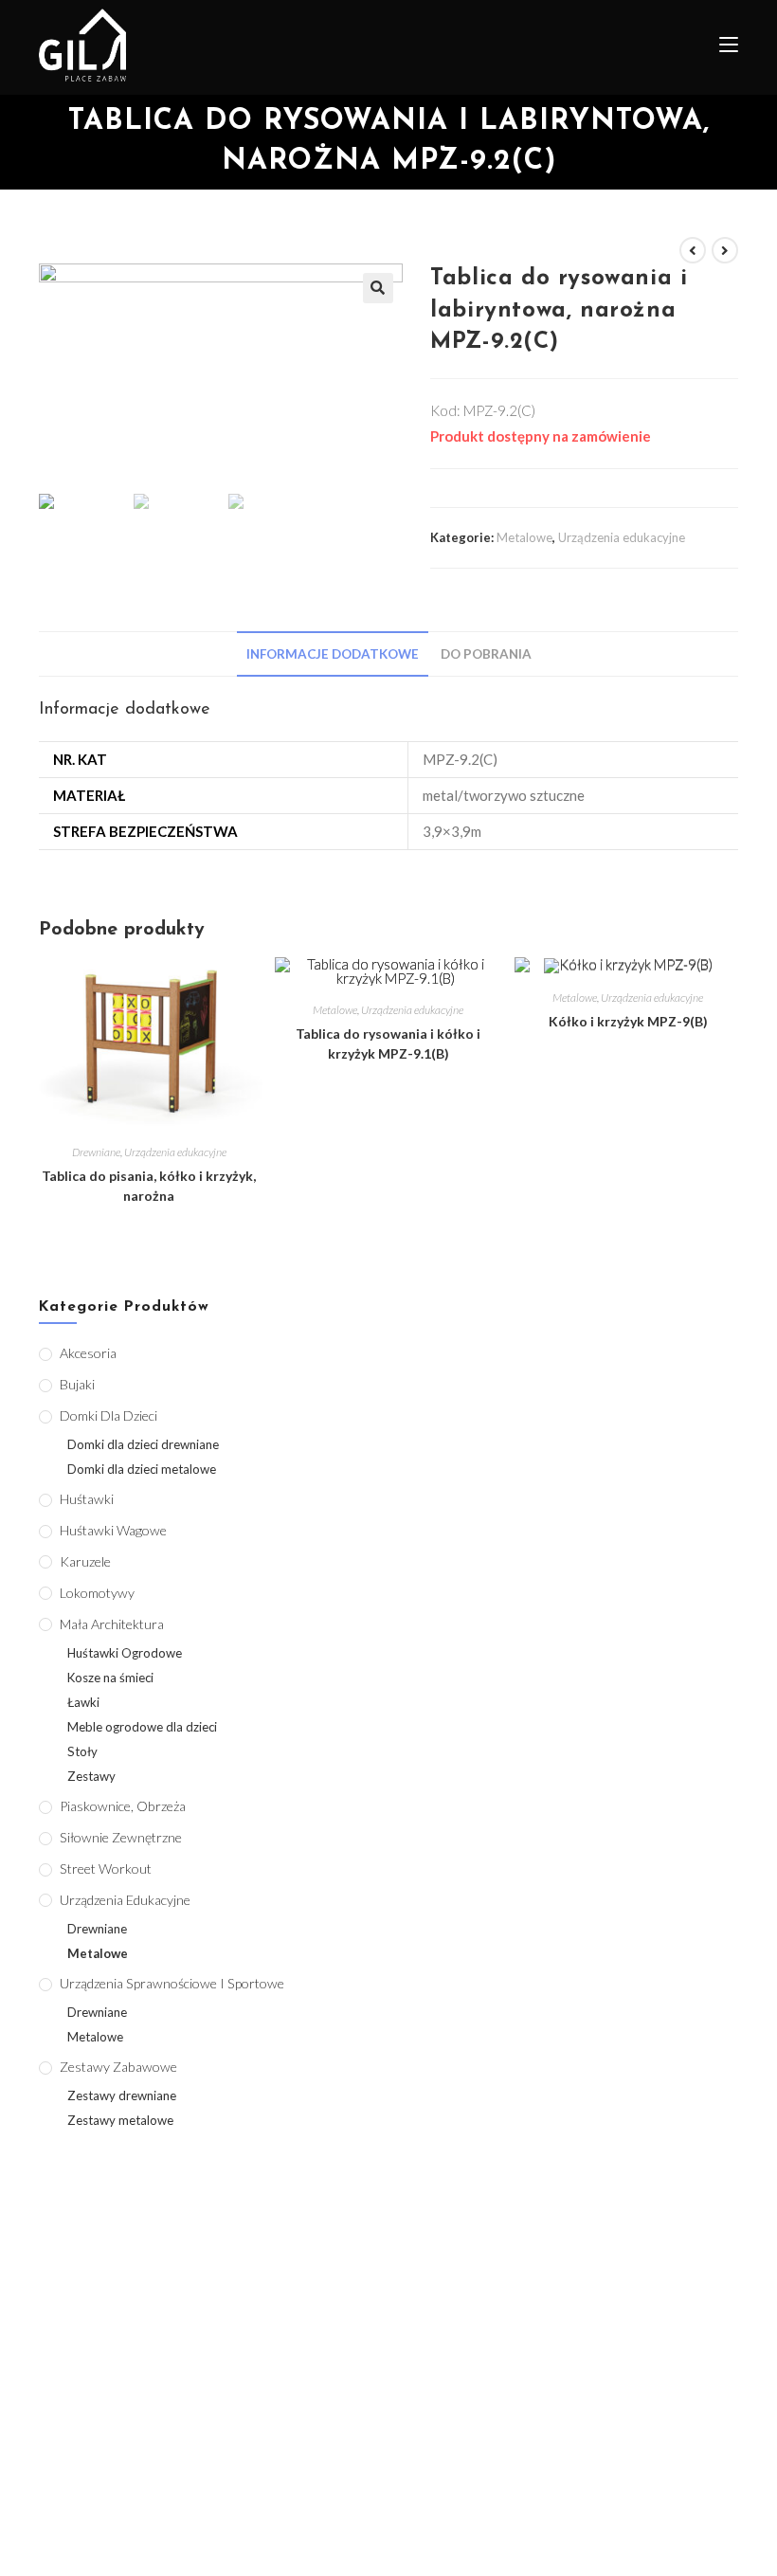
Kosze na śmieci (110, 1678)
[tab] (333, 654)
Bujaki (77, 1384)
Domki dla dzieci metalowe (142, 1469)
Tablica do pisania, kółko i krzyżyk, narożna (149, 1186)
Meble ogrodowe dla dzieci (142, 1727)
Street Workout (106, 1869)
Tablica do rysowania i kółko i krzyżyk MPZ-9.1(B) (388, 1043)
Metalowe (524, 537)
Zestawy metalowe (120, 2120)
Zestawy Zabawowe (118, 2067)
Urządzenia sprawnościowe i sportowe (172, 1983)
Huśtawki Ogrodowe (125, 1653)
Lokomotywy (97, 1593)
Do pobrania (486, 654)
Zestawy (91, 1776)
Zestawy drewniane (122, 2095)
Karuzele (85, 1561)
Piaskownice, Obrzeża (123, 1806)
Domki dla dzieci (108, 1415)
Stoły (82, 1751)
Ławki (83, 1702)
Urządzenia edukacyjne (622, 537)
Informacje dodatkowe (333, 654)
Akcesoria (88, 1353)
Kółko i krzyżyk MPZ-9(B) (628, 1021)
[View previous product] (693, 250)
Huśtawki (87, 1499)
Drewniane (96, 1152)
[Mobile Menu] (722, 47)
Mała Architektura (112, 1624)
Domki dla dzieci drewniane (143, 1444)
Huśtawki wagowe (113, 1530)
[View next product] (725, 250)
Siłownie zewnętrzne (121, 1837)
